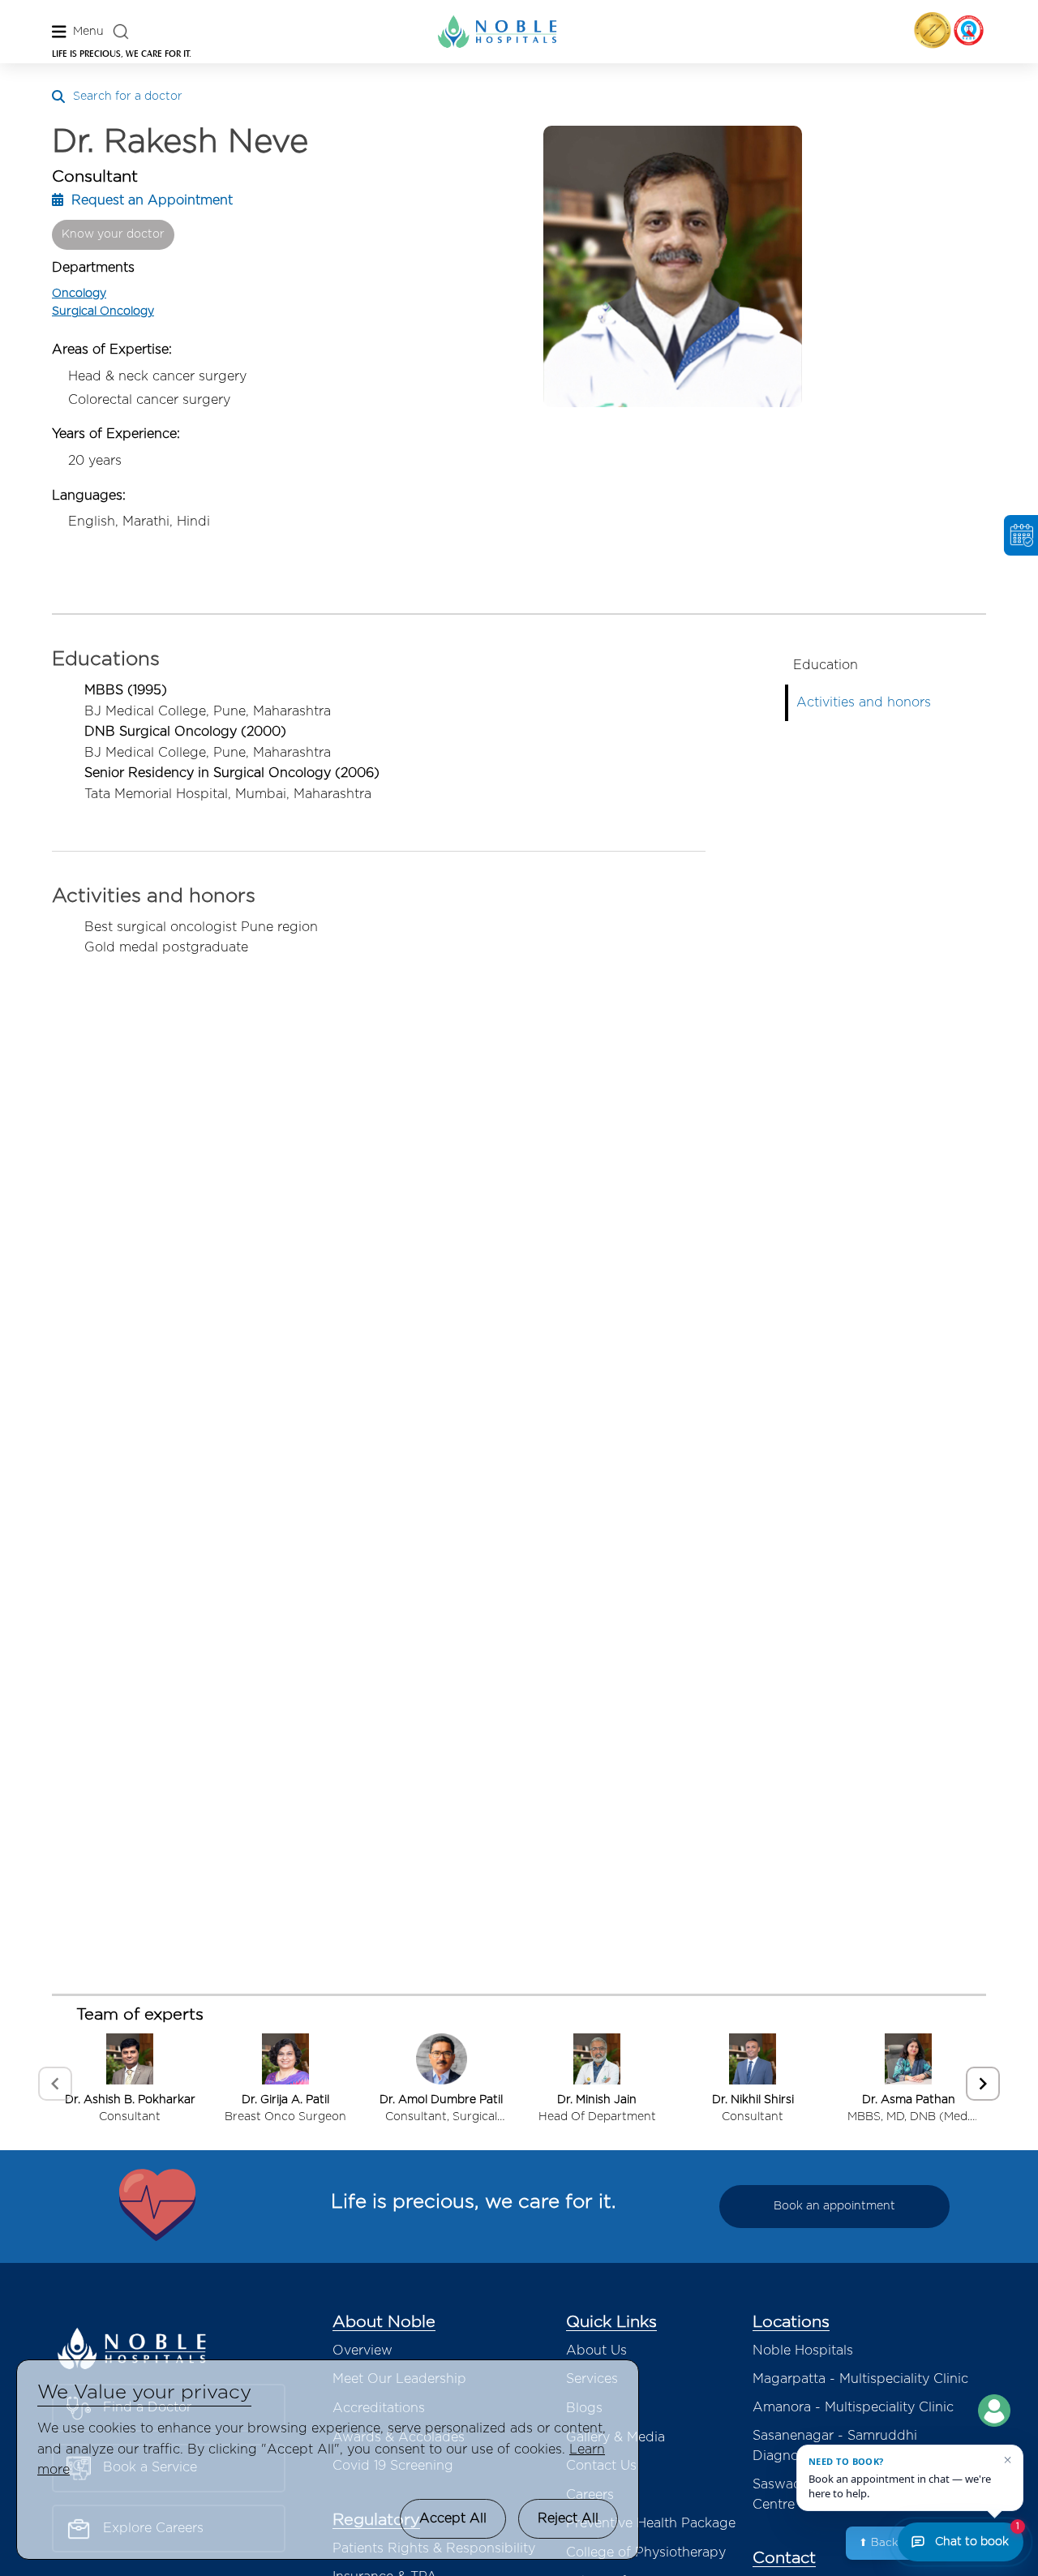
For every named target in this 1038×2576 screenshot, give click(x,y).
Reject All (568, 2518)
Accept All (453, 2518)
